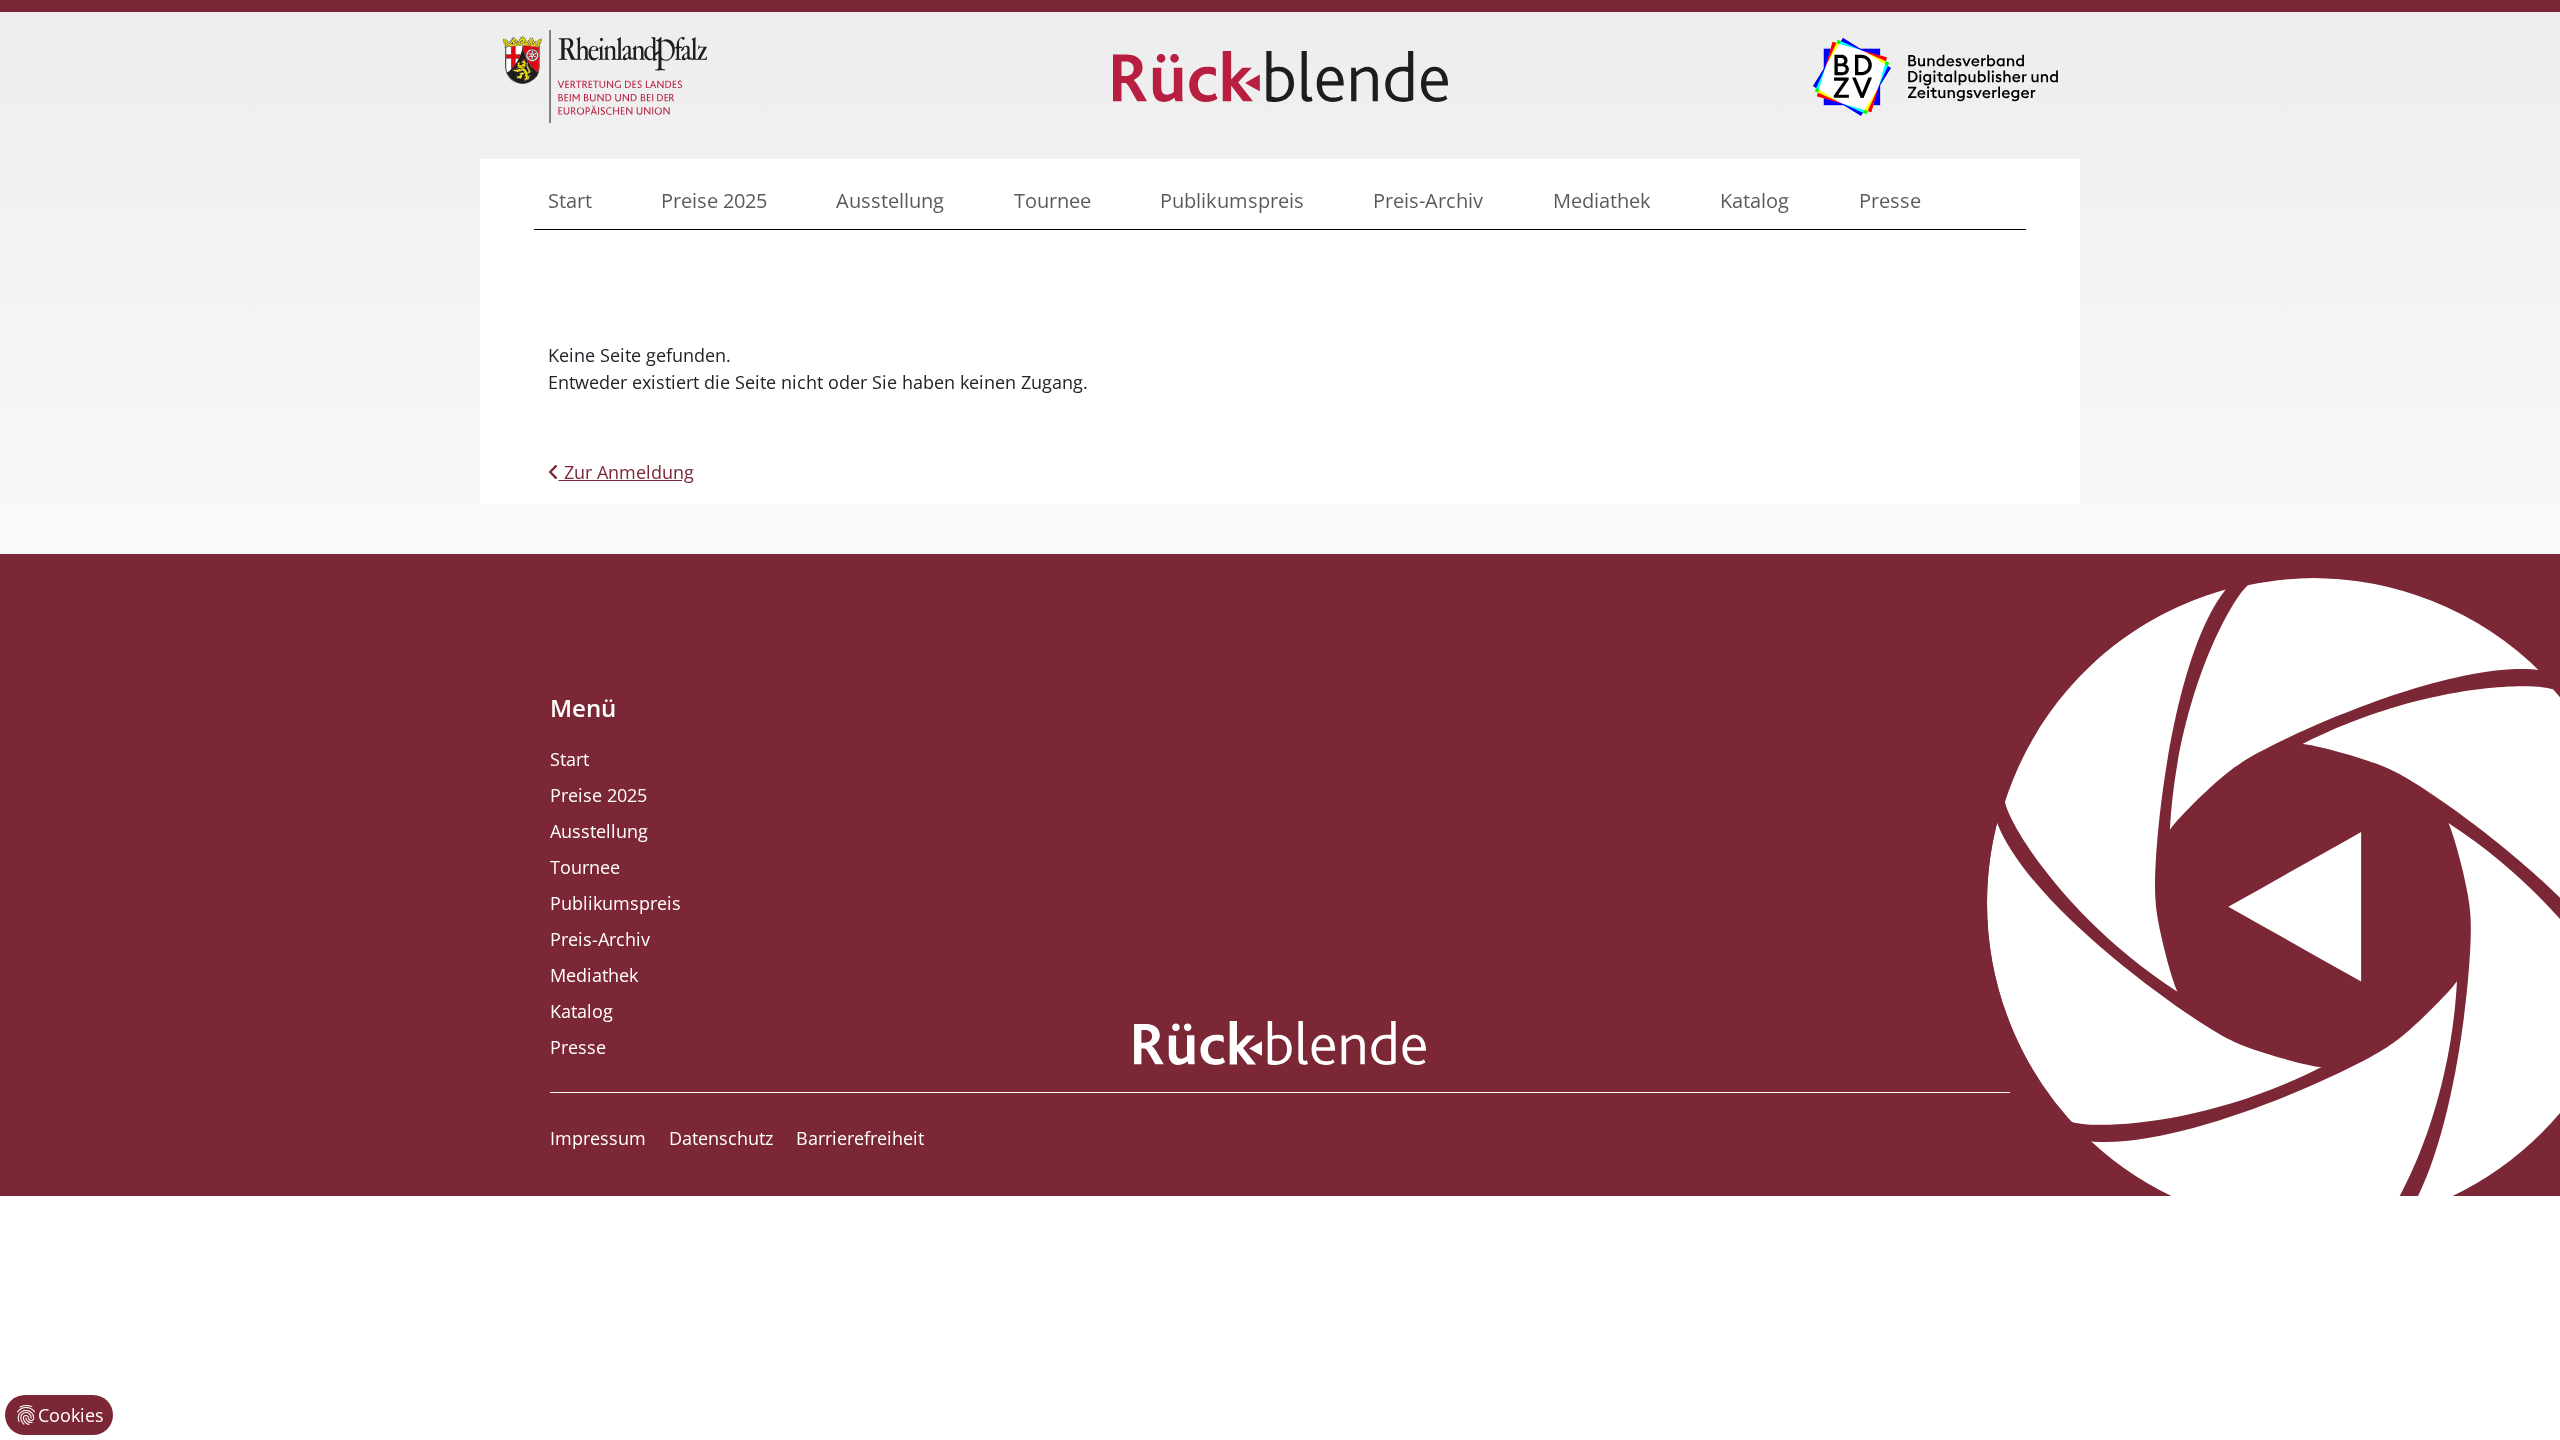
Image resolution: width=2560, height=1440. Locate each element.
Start (570, 200)
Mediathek (1602, 200)
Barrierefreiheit (860, 1138)
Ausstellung (890, 200)
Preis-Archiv (1428, 200)
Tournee (1052, 200)
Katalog (1754, 200)
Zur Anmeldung (626, 472)
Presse (1890, 200)
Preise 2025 (714, 200)
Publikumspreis (1232, 200)
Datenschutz (721, 1138)
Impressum (598, 1138)
